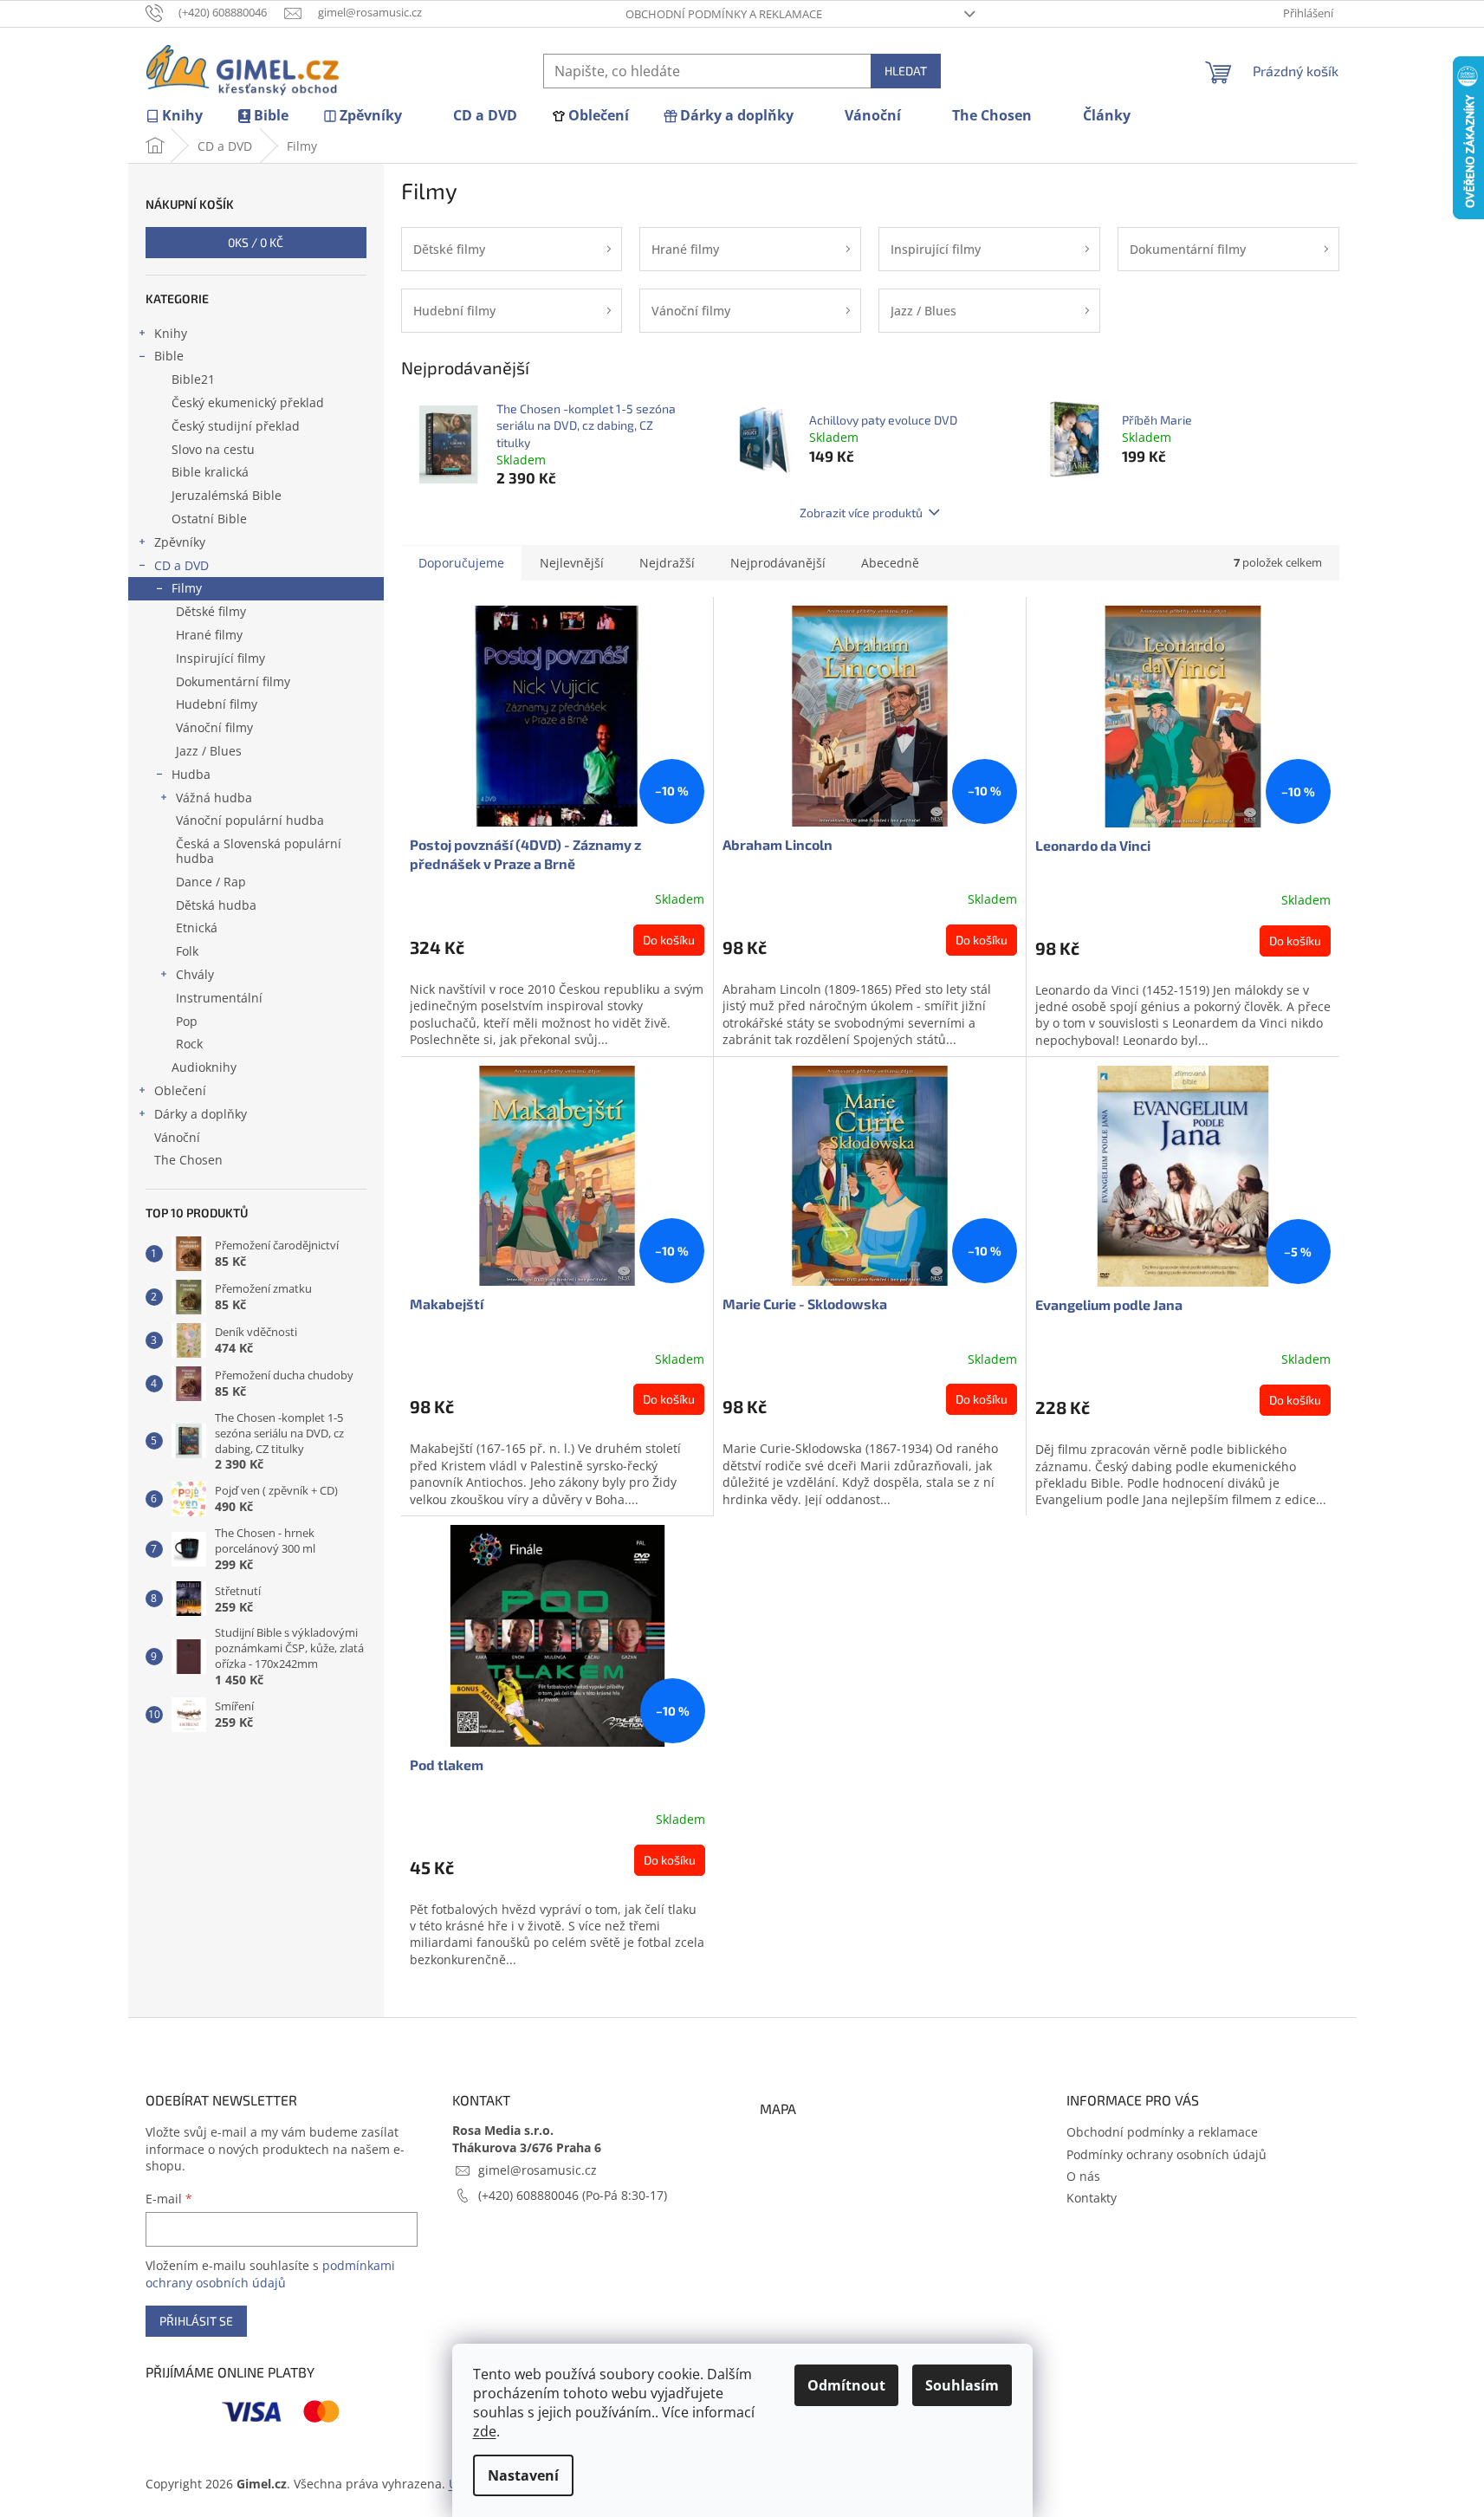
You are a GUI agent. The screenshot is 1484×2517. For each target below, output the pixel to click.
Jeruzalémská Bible (227, 495)
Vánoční (177, 1137)
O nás (1083, 2176)
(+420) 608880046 (530, 2195)
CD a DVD (181, 565)
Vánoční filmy (214, 727)
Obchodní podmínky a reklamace (724, 14)
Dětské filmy (211, 611)
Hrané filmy (209, 635)
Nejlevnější (572, 563)
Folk (187, 951)
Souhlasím (962, 2385)
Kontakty (1092, 2198)
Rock (189, 1044)
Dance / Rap (211, 882)
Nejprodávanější (778, 563)
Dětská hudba (216, 905)
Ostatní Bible (209, 519)
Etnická (197, 928)
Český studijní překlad (236, 426)
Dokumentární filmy (233, 681)
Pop (187, 1021)
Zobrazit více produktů (861, 512)
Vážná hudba (214, 798)
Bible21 (193, 379)
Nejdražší (667, 563)
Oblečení (180, 1090)
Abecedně (890, 563)
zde (485, 2431)
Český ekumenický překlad (248, 402)
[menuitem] (174, 116)
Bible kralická (210, 472)
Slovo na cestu (213, 449)
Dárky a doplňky (201, 1114)
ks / (256, 242)
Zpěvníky (180, 542)
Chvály (195, 974)
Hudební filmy (217, 704)
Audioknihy (204, 1067)
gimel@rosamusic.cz (538, 2170)
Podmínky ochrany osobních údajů (1166, 2154)
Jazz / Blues (209, 751)
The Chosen (188, 1160)
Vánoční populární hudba (250, 820)
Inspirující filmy (220, 658)
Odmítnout (846, 2385)
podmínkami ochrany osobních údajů (270, 2274)
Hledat (906, 71)
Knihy (171, 333)
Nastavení (523, 2475)
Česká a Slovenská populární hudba (259, 851)
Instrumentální (219, 998)
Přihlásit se (196, 2321)
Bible (169, 356)
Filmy (187, 588)
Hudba (191, 774)
